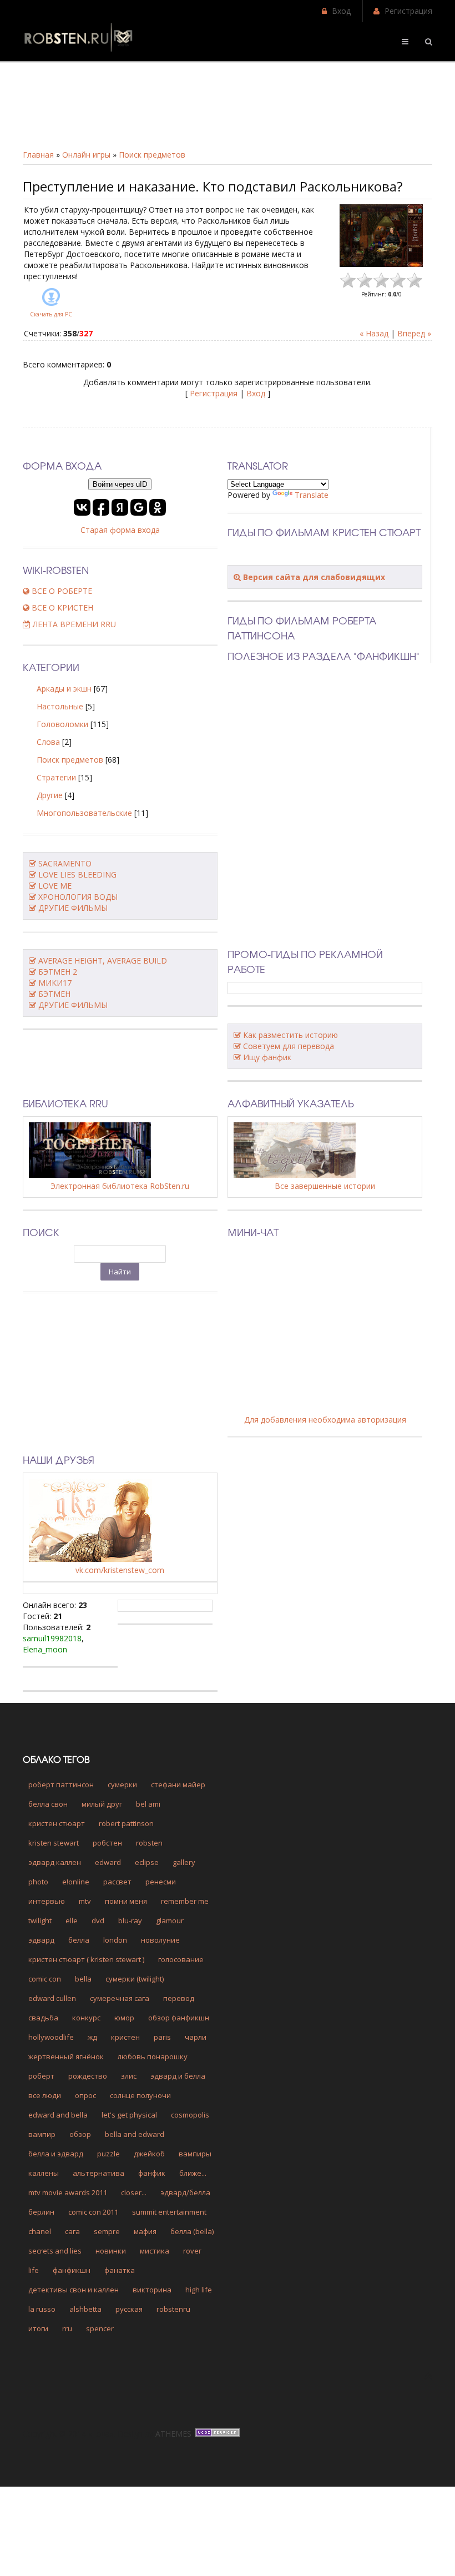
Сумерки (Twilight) (135, 1979)
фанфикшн (72, 2270)
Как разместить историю (290, 1035)
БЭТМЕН (54, 994)
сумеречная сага (120, 1998)
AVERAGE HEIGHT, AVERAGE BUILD (103, 961)
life (34, 2270)
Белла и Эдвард (56, 2154)
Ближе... (193, 2173)
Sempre (107, 2231)
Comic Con (45, 1979)
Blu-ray (130, 1920)
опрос (85, 2095)
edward (108, 1862)
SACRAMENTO (65, 863)
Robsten (149, 1843)
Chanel (40, 2231)
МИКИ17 (55, 983)
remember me (185, 1901)
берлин (41, 2212)
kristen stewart (54, 1843)
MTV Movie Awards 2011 (68, 2192)
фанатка (120, 2270)
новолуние (160, 1940)
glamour (170, 1920)
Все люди (45, 2095)
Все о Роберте (61, 591)
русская (129, 2309)
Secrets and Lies (55, 2251)
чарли (196, 2037)
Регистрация (408, 11)
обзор (80, 2134)
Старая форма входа (120, 530)
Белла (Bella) (192, 2231)
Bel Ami (148, 1804)
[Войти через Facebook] (101, 507)
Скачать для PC (51, 314)
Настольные (60, 706)
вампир (42, 2134)
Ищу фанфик (267, 1057)
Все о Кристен (61, 608)
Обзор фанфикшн (179, 2018)
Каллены (44, 2173)
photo (38, 1882)
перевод (179, 1998)
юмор (124, 2018)
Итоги (38, 2328)
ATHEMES (173, 2434)
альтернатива (98, 2173)
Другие (50, 795)
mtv (85, 1901)
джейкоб (149, 2154)
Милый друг (102, 1804)
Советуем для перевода (289, 1046)
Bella (83, 1979)
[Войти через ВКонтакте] (82, 507)
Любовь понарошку (153, 2056)
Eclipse (147, 1862)
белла (79, 1940)
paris (162, 2037)
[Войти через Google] (139, 507)
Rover (192, 2251)
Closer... (134, 2192)
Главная (38, 155)
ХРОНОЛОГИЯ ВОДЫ (78, 897)
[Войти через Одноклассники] (158, 507)
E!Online (76, 1882)
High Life (199, 2290)
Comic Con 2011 (93, 2212)
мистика (155, 2251)
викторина (152, 2290)
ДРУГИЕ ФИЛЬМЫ (73, 908)
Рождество (88, 2076)
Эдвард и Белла (178, 2076)
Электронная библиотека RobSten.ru (120, 1186)
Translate (312, 495)
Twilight (40, 1920)
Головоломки (62, 724)
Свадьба (43, 2018)
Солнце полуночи (140, 2095)
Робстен (107, 1843)
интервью (47, 1901)
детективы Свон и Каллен (74, 2290)
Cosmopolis (190, 2115)
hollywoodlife (51, 2037)
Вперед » (414, 333)
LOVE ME (55, 886)
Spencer (100, 2328)
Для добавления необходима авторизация (325, 1420)
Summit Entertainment (169, 2212)
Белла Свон (48, 1804)
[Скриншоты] (381, 236)
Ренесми (161, 1882)
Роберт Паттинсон (61, 1784)
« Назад (374, 333)
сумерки (122, 1784)
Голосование (181, 1959)
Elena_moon (45, 1649)
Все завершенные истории (325, 1186)
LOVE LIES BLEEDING (77, 874)
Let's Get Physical (129, 2115)
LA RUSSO (42, 2309)
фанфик (152, 2173)
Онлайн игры (86, 155)
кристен (125, 2037)
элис (129, 2076)
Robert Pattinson (126, 1823)
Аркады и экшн (64, 689)
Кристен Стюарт (57, 1823)
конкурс (86, 2018)
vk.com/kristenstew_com (120, 1570)
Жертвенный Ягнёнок (66, 2056)
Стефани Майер (178, 1784)
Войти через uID (120, 484)
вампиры (195, 2154)
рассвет (117, 1882)
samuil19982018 (52, 1638)
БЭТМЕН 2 (58, 972)
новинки (111, 2251)
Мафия (145, 2231)
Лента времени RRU (73, 624)
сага (72, 2231)
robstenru (173, 2309)
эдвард (41, 1940)
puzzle (108, 2154)
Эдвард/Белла (185, 2192)
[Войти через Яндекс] (120, 507)
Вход (341, 11)
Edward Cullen (52, 1998)
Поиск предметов (152, 155)
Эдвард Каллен (55, 1862)
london (115, 1940)
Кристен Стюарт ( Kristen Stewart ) (86, 1959)
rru (67, 2328)
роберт (41, 2076)
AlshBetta (85, 2309)
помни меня (126, 1901)
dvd (98, 1920)
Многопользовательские (84, 813)
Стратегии (56, 777)
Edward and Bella (58, 2115)
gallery (184, 1862)
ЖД (92, 2037)
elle (72, 1920)
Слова (48, 742)
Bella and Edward (135, 2134)
